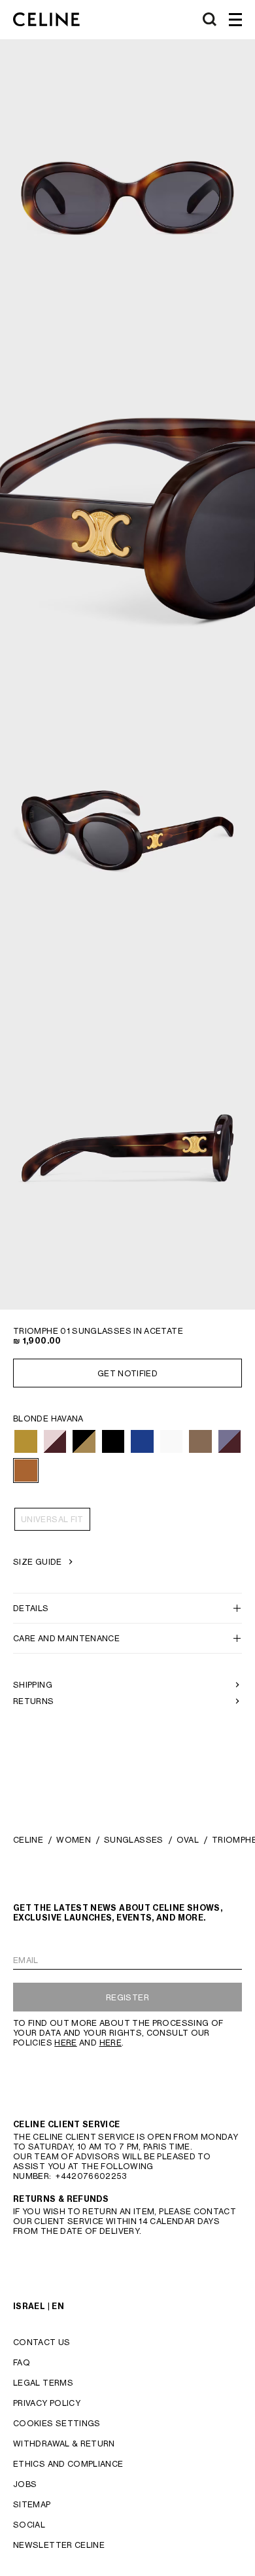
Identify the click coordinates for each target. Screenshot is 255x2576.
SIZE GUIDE (38, 1562)
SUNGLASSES (134, 1840)
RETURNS (34, 1701)
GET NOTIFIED (127, 1373)
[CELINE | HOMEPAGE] (46, 20)
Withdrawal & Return (64, 2444)
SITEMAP (32, 2504)
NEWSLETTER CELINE (59, 2545)
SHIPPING (33, 1685)
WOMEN (74, 1840)
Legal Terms (43, 2383)
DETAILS (31, 1608)
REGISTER (127, 1997)
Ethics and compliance (68, 2464)
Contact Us (42, 2342)
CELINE (28, 1840)
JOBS (25, 2484)
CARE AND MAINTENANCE (66, 1638)
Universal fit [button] (52, 1519)
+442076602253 (91, 2176)
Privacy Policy (47, 2403)
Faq (22, 2362)
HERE (65, 2043)
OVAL (188, 1840)
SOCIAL (29, 2525)
